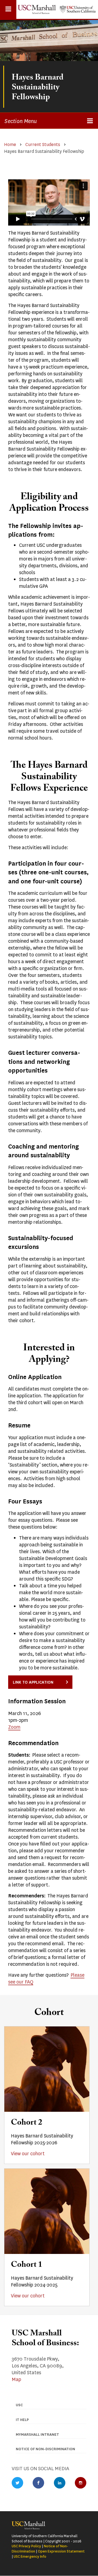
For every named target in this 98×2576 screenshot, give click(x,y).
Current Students (43, 144)
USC (19, 2405)
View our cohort (28, 2154)
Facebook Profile (38, 2483)
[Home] (37, 9)
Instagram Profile (81, 2483)
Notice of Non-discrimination (45, 2449)
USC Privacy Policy (26, 2546)
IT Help (22, 2420)
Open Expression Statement (61, 2551)
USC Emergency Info (30, 2556)
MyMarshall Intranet (37, 2435)
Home (10, 144)
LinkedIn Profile (60, 2483)
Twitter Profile (17, 2483)
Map (16, 2379)
